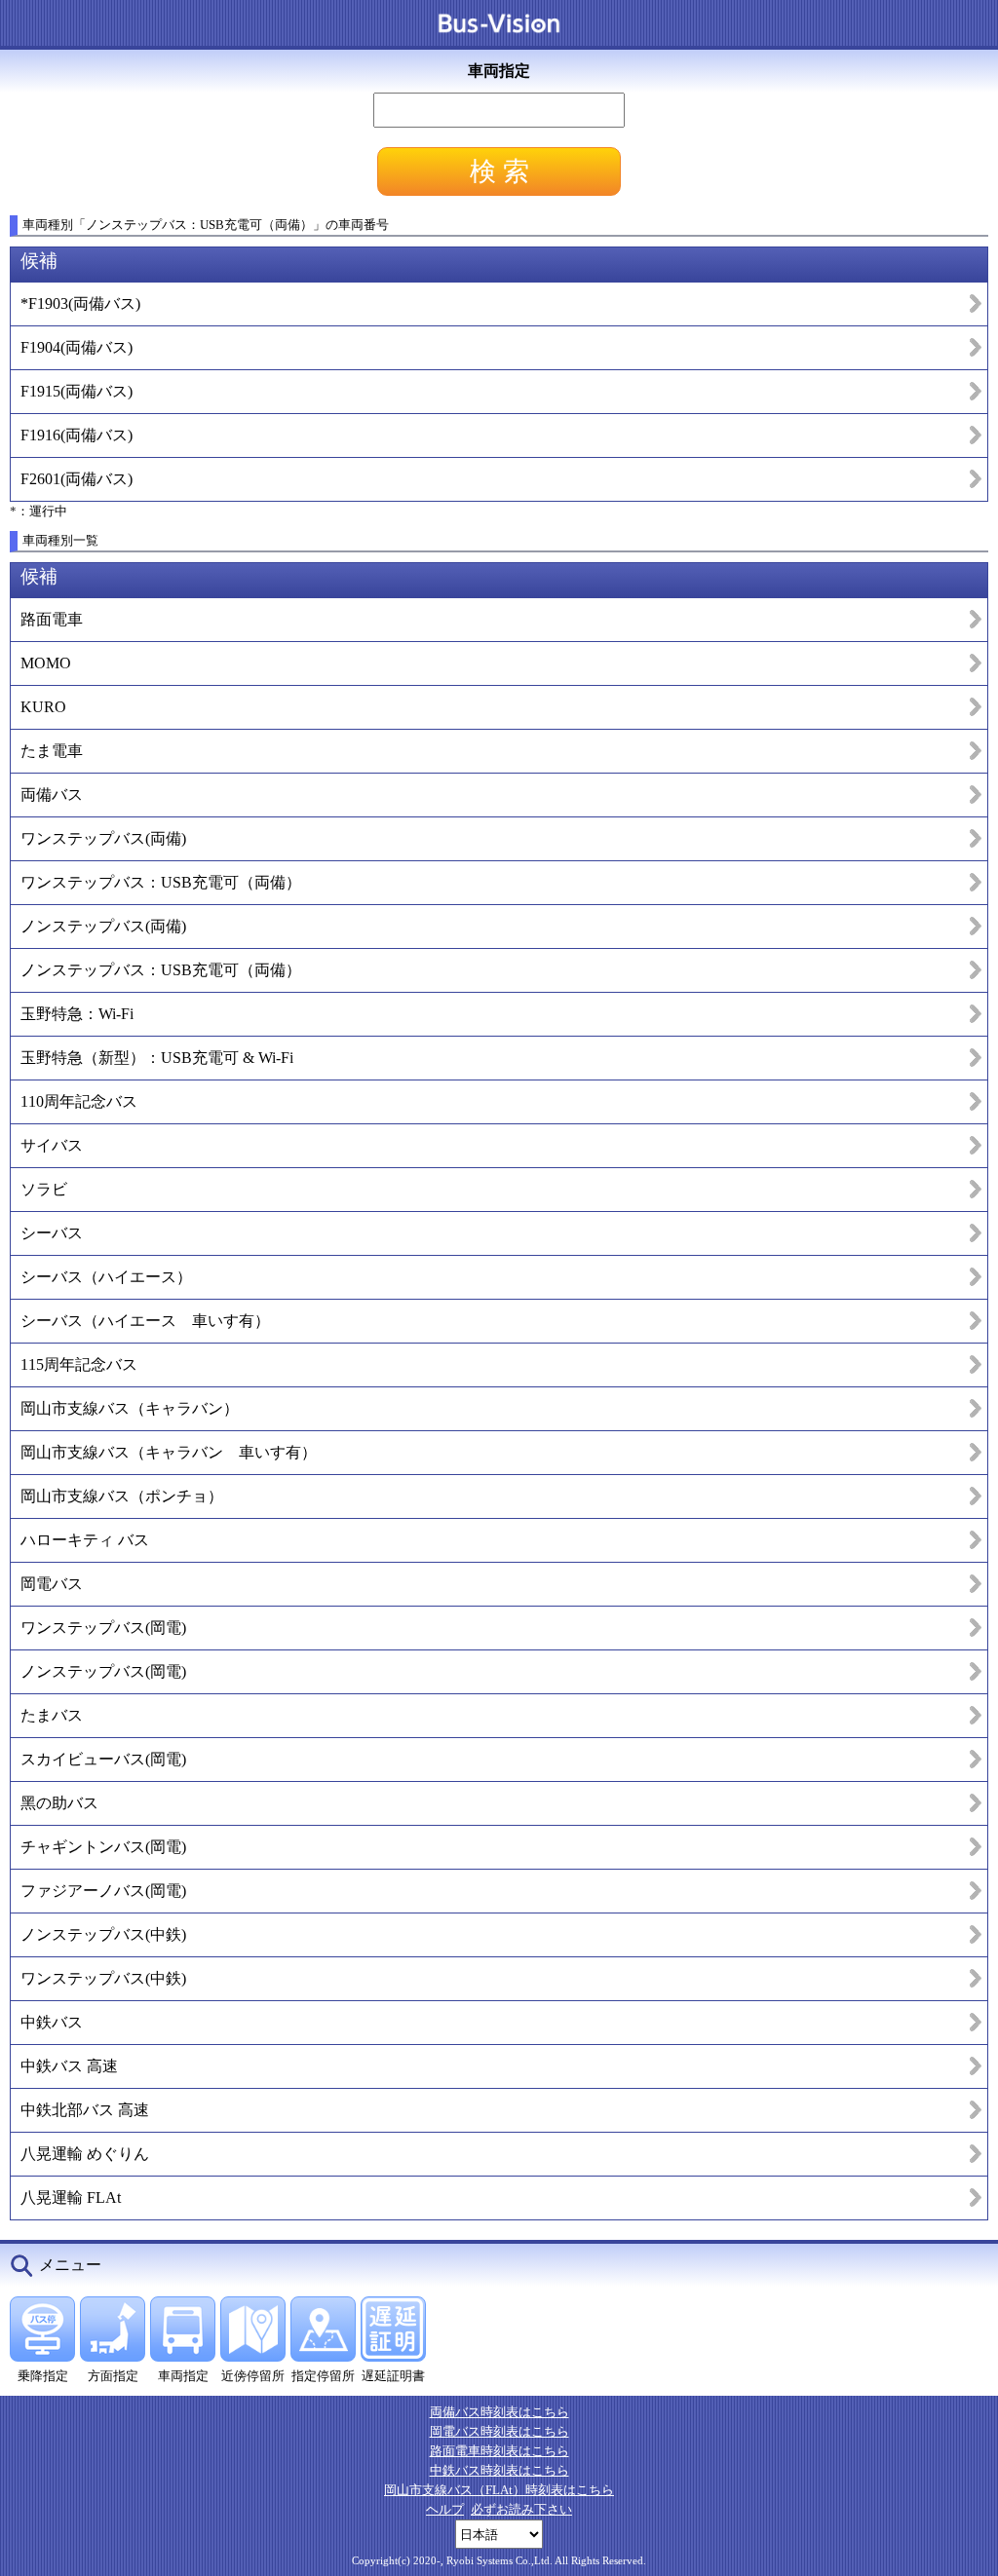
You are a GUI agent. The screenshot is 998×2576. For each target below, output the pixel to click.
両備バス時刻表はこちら (499, 2412)
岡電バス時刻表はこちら (499, 2431)
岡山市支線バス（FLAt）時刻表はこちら (499, 2490)
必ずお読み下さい (521, 2509)
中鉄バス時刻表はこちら (499, 2470)
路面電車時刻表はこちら (499, 2451)
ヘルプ (445, 2509)
